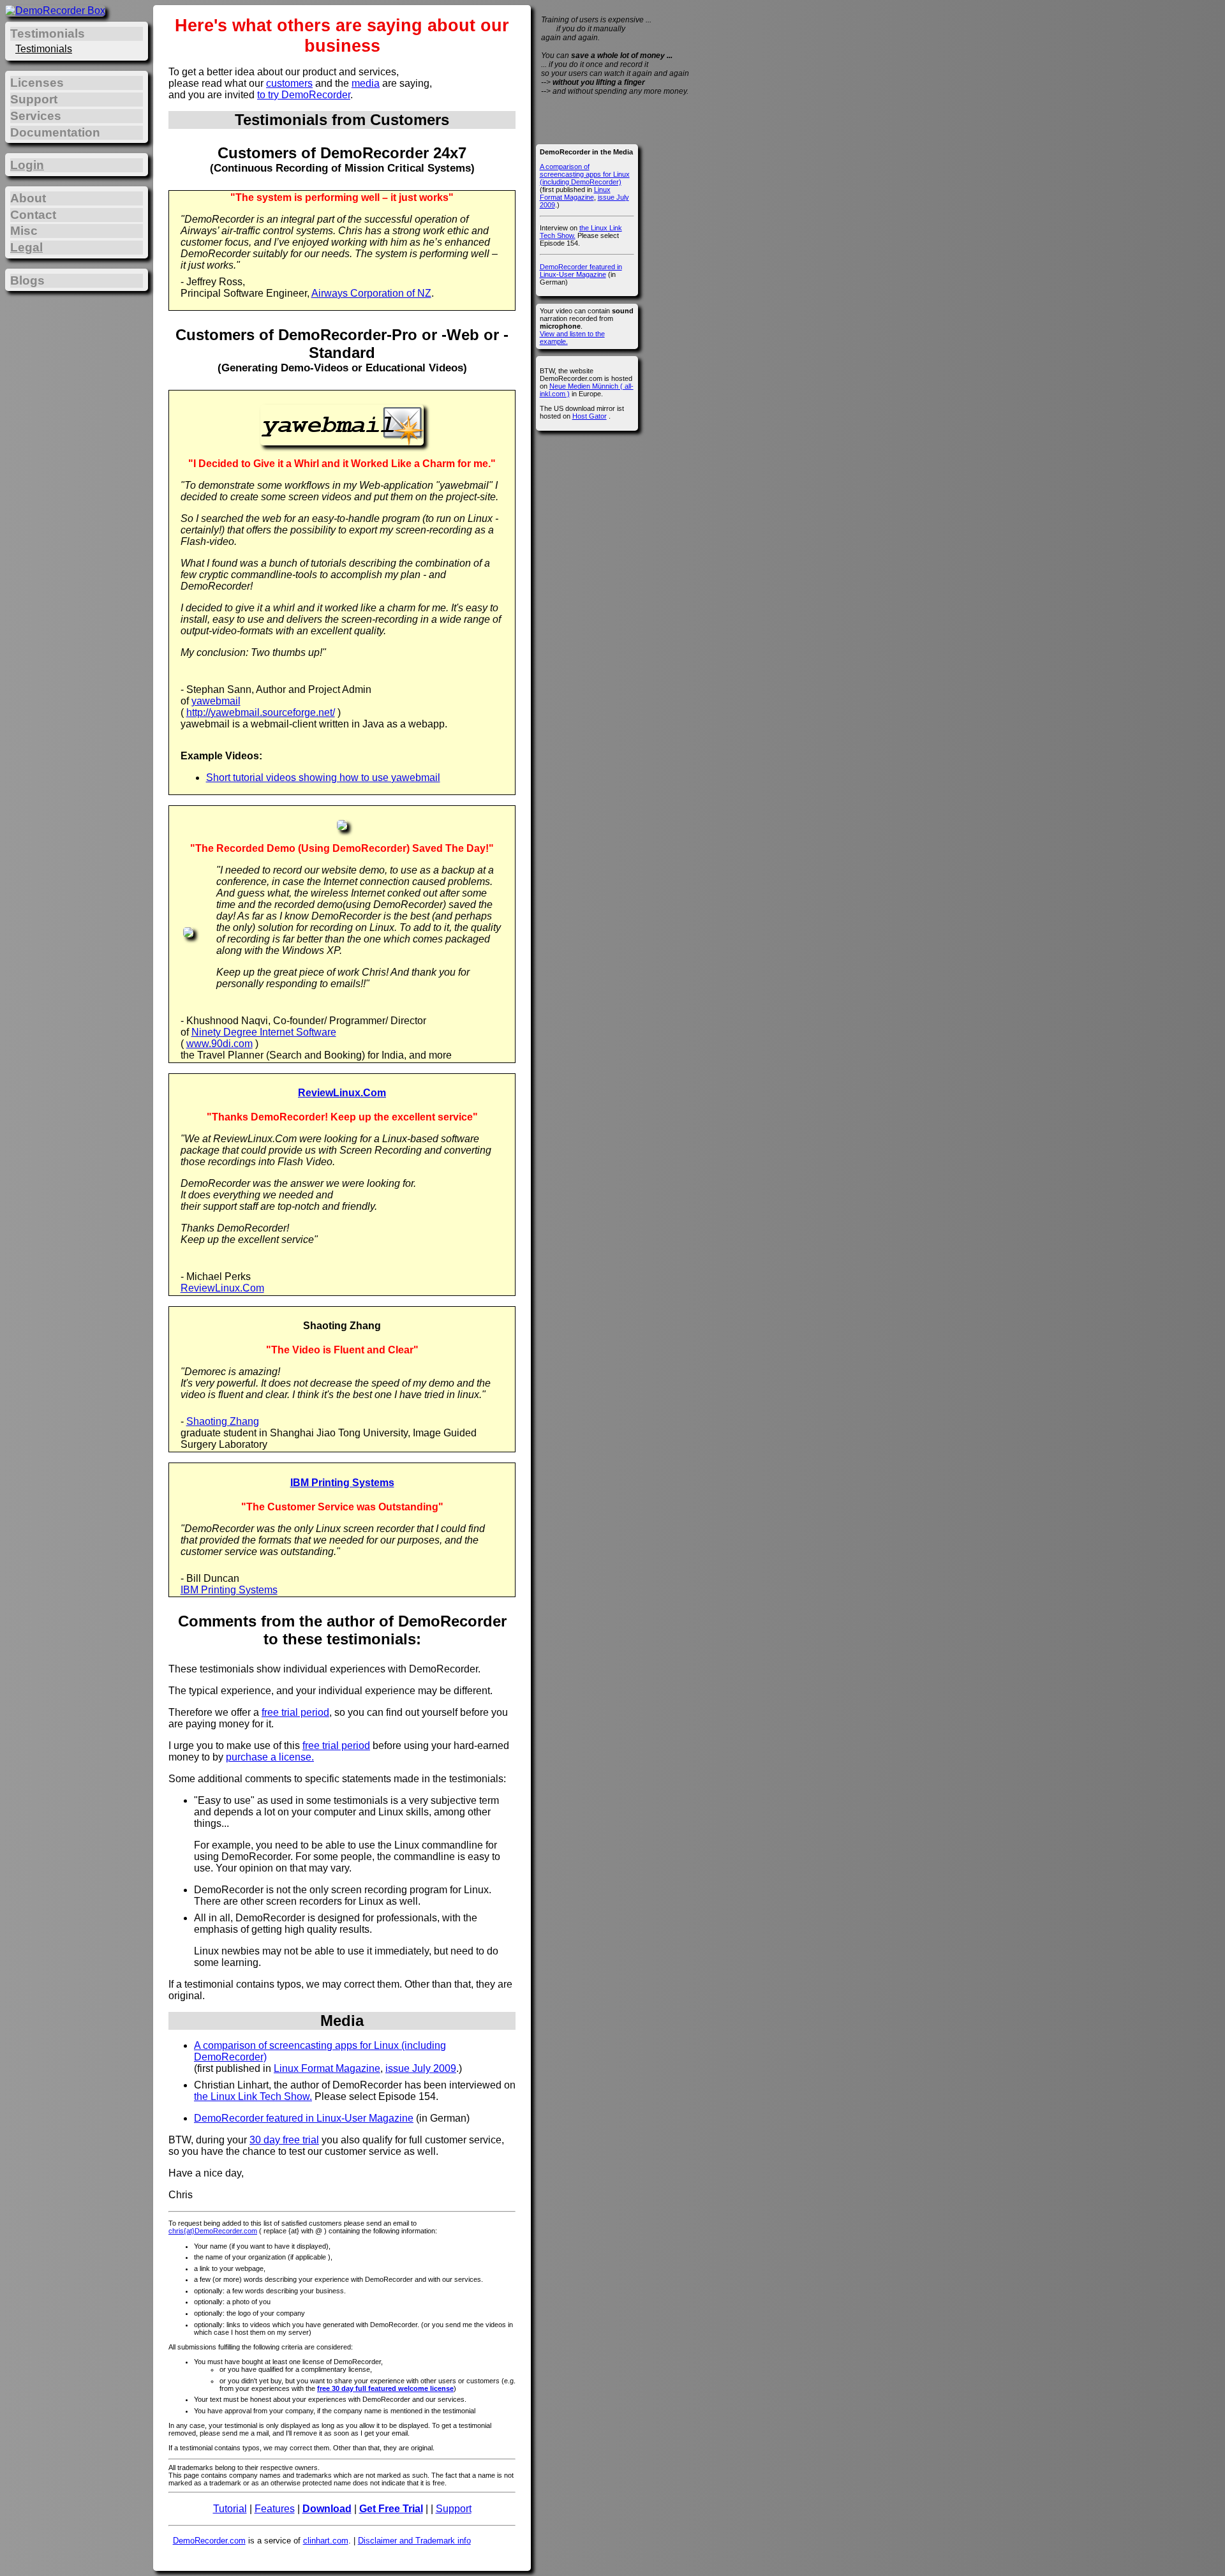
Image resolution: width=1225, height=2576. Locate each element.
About (28, 198)
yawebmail (216, 701)
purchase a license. (270, 1757)
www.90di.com (219, 1044)
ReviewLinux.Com (342, 1093)
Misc (24, 231)
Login (27, 165)
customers (289, 83)
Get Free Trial (391, 2509)
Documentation (55, 132)
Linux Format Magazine (327, 2068)
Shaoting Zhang (223, 1421)
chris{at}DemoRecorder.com (213, 2231)
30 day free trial (284, 2140)
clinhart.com (326, 2541)
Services (36, 116)
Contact (33, 215)
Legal (26, 247)
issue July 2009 (421, 2068)
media (366, 83)
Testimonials (44, 49)
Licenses (37, 83)
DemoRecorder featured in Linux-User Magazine (304, 2118)
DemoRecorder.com (209, 2541)
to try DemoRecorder (304, 95)
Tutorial (230, 2509)
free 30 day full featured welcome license (385, 2388)
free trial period (295, 1712)
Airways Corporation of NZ (371, 293)
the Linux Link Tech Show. (253, 2096)
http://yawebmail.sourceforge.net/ (261, 712)
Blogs (27, 280)
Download (327, 2509)
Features (275, 2509)
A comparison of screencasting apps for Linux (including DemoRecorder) (585, 174)
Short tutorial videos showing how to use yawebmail (323, 778)
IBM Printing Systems (342, 1483)
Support (454, 2509)
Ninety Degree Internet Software (264, 1032)
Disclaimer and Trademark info (414, 2541)
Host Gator (590, 416)
